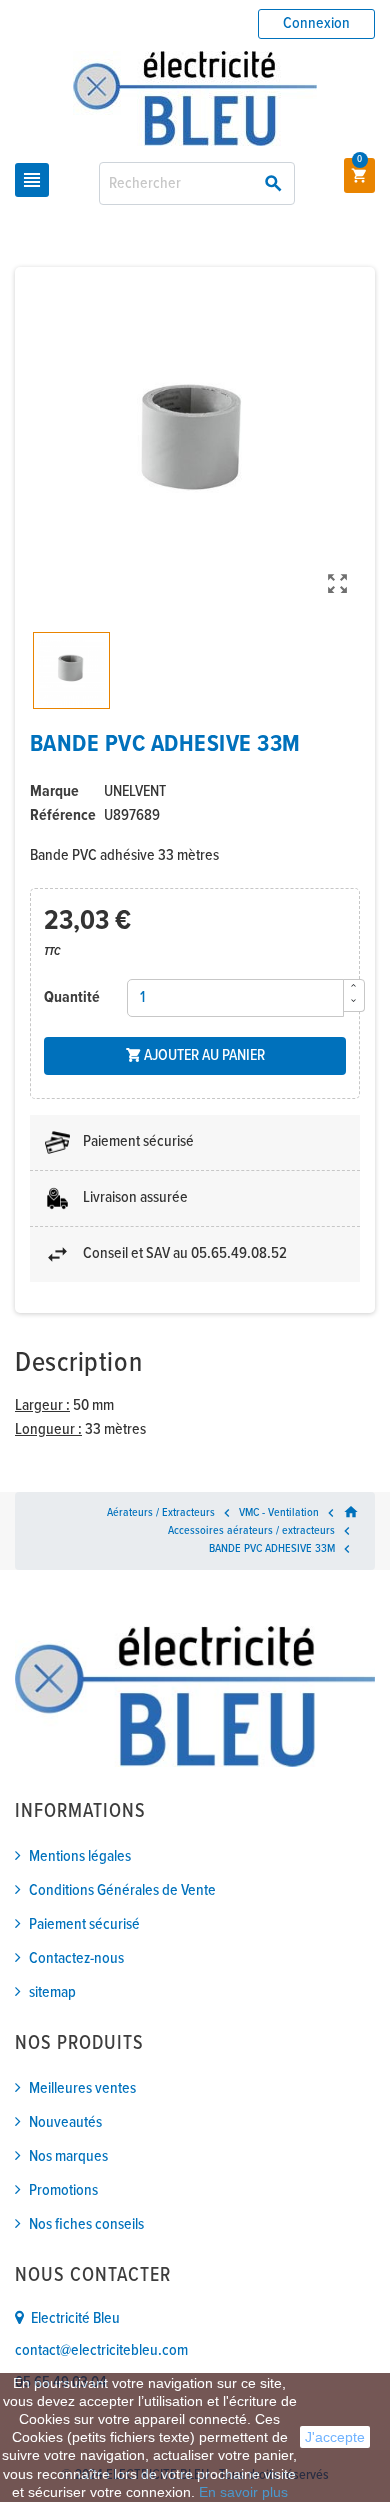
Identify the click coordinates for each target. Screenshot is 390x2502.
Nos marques (68, 2156)
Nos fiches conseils (86, 2224)
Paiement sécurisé (84, 1924)
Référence (63, 815)
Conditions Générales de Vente (122, 1890)
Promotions (63, 2190)
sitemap (52, 1992)
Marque (54, 791)
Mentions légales (80, 1856)
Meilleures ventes (82, 2088)
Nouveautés (65, 2122)
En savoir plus (243, 2492)
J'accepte (335, 2437)
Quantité (72, 997)
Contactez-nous (76, 1958)
